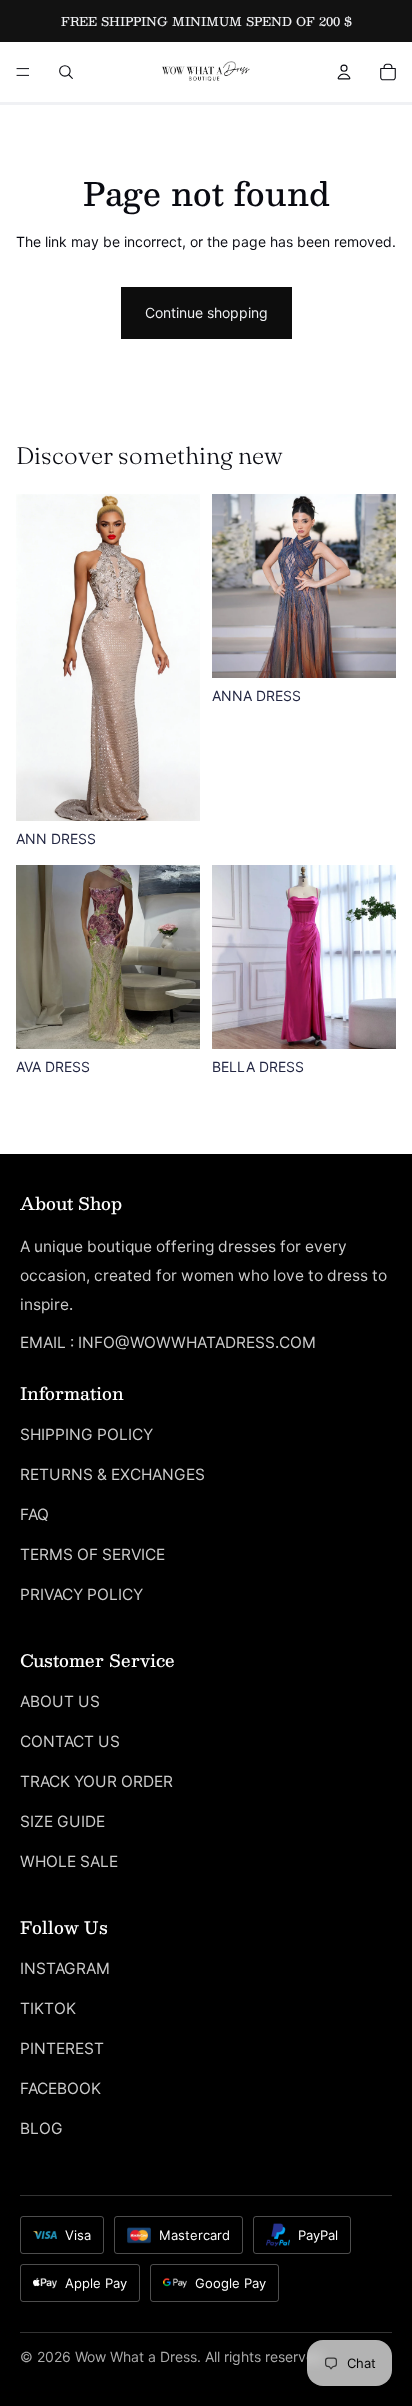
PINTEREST (62, 2048)
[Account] (344, 72)
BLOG (41, 2128)
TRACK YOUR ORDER (96, 1781)
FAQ (34, 1514)
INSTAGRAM (65, 1968)
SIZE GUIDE (62, 1821)
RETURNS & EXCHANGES (112, 1474)
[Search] (66, 72)
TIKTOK (48, 2008)
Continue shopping (206, 312)
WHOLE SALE (69, 1861)
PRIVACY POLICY (81, 1594)
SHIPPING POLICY (86, 1434)
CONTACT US (70, 1741)
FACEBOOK (60, 2088)
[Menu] (23, 72)
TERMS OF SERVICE (92, 1554)
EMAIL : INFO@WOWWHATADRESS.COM (168, 1342)
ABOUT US (60, 1701)
